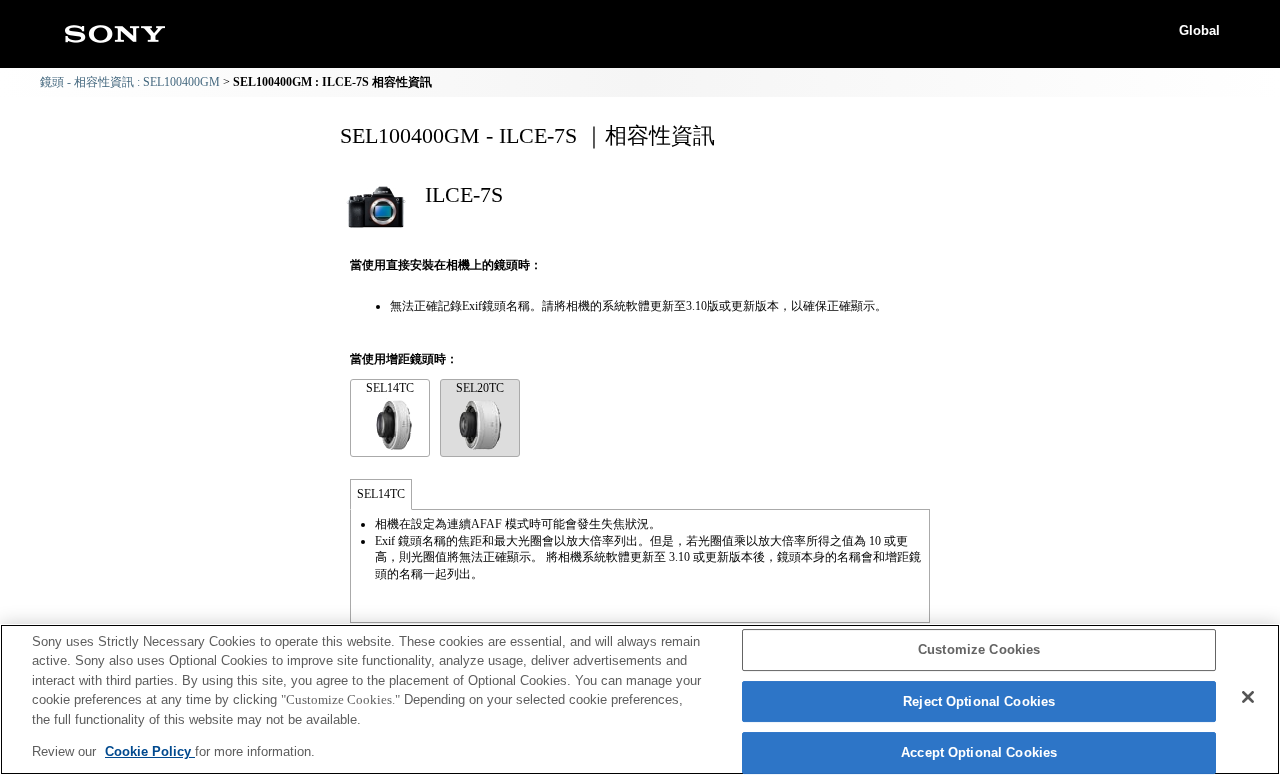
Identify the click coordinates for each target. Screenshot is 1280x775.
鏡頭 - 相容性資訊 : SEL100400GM (130, 82)
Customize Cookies (979, 650)
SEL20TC (480, 388)
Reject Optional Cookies (979, 701)
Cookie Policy (150, 751)
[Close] (1248, 697)
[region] (640, 699)
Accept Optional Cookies (979, 753)
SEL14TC (390, 388)
